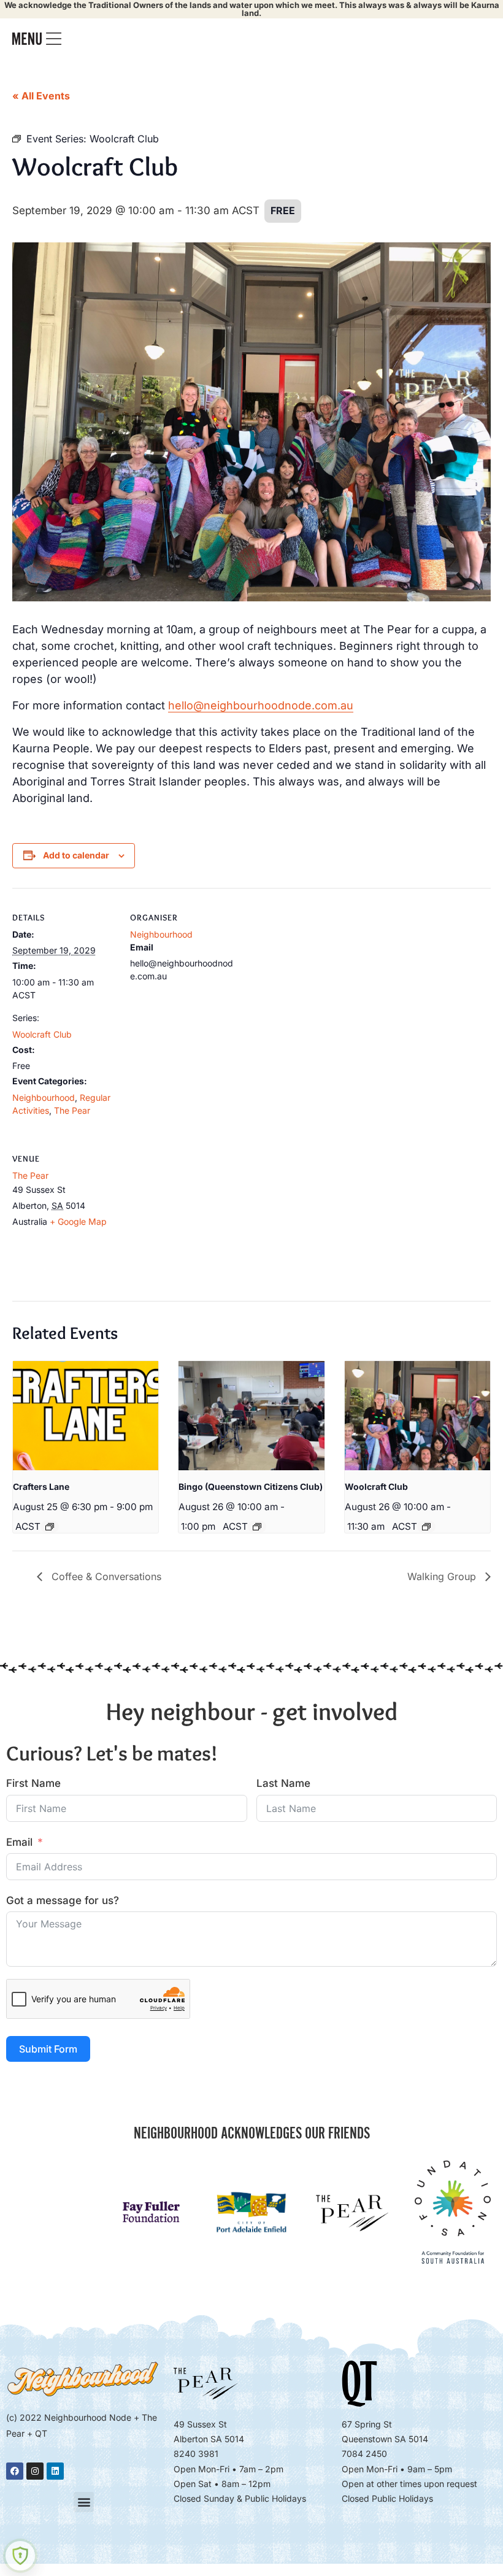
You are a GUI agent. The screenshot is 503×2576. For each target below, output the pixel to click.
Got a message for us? (63, 1900)
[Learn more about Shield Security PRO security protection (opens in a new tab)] (20, 2556)
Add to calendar (76, 855)
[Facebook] (15, 2471)
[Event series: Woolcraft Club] (426, 1527)
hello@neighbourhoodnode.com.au (261, 705)
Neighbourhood (44, 1097)
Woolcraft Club (42, 1034)
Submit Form (48, 2049)
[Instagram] (35, 2471)
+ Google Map (78, 1221)
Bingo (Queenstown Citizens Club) (251, 1487)
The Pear (72, 1110)
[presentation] (86, 1416)
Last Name (283, 1783)
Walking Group (443, 1576)
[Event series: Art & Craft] (50, 1527)
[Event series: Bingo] (257, 1527)
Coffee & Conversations (105, 1576)
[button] (84, 2502)
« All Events (41, 96)
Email (19, 1842)
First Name (33, 1783)
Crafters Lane (41, 1487)
